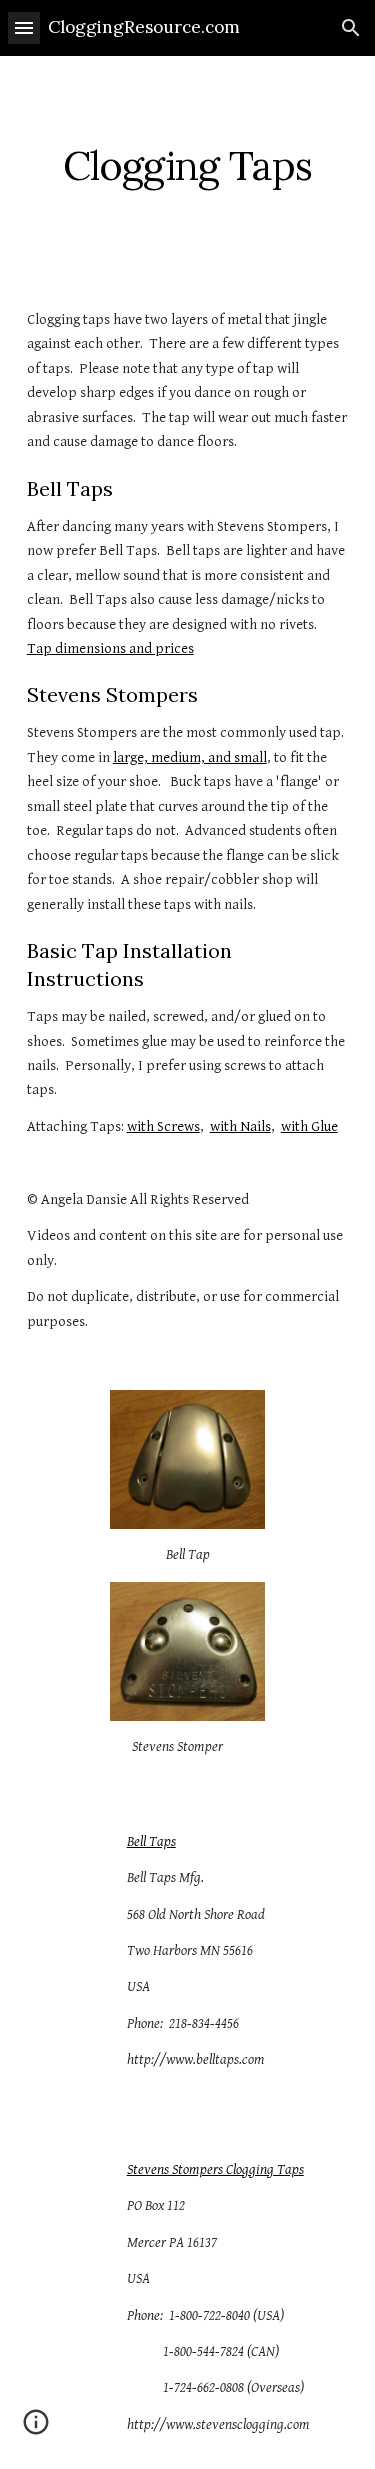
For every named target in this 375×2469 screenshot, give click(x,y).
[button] (24, 27)
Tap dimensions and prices (110, 648)
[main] (188, 166)
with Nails (240, 1126)
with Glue (309, 1126)
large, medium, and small (190, 757)
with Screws (163, 1126)
